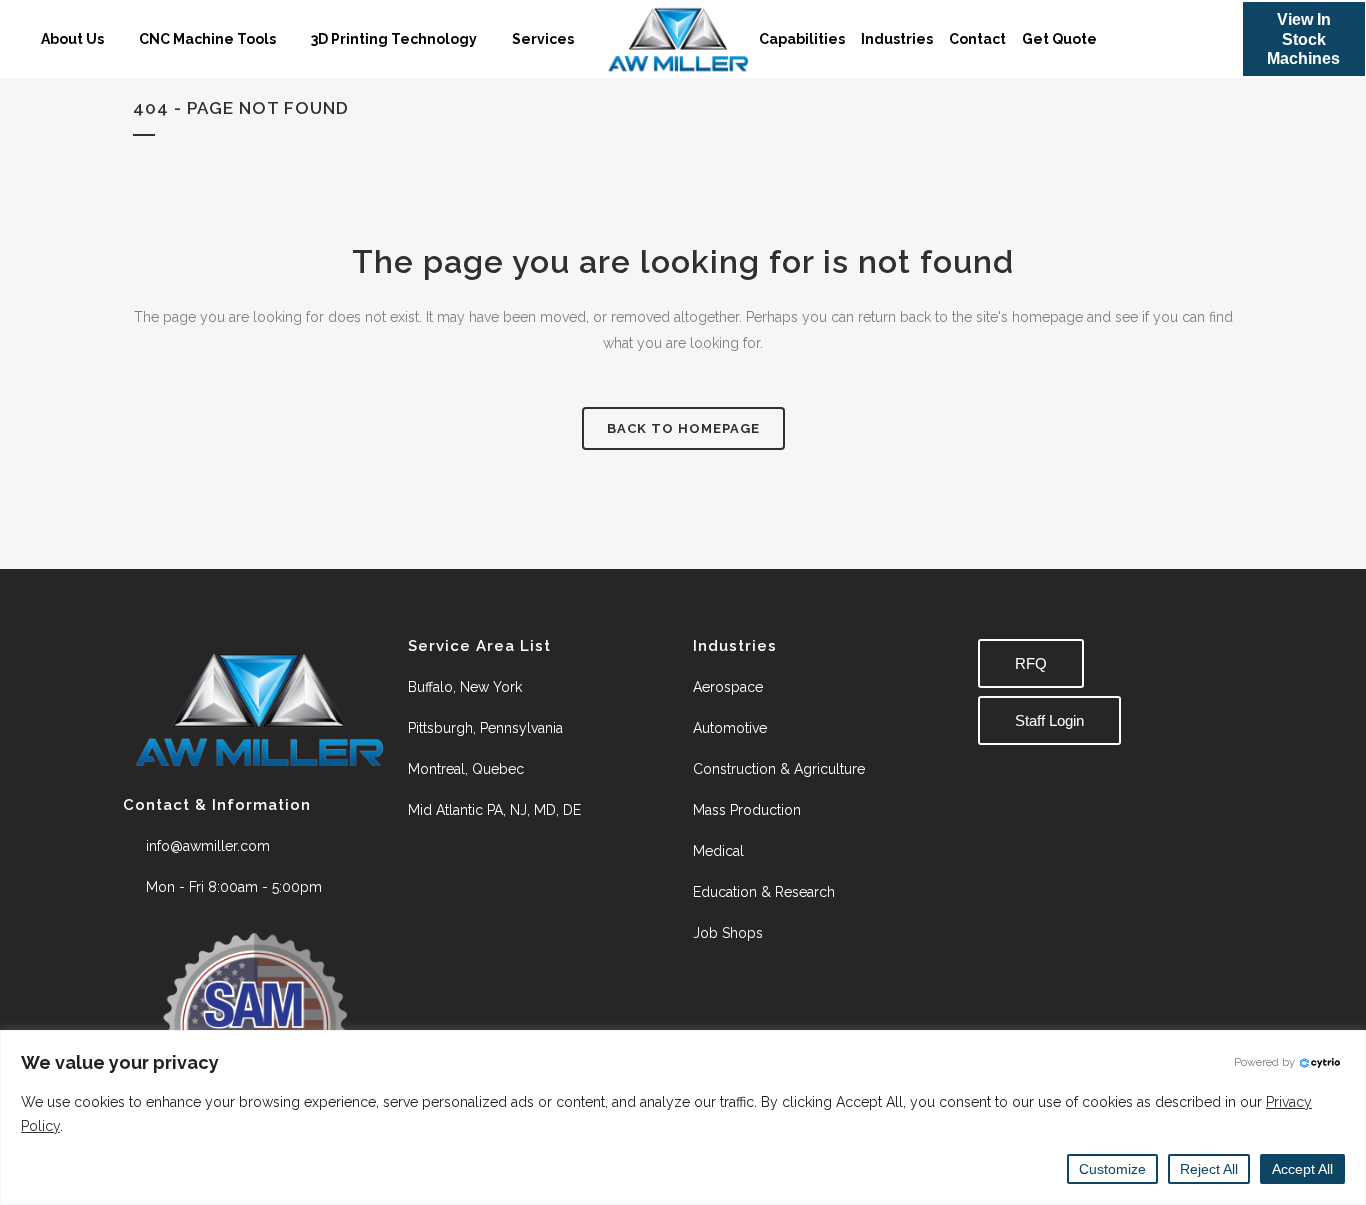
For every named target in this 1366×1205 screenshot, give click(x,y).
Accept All (1302, 1169)
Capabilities (802, 39)
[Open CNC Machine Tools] (288, 39)
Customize (1112, 1169)
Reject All (1209, 1169)
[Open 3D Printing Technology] (489, 39)
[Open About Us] (116, 39)
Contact (977, 39)
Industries (897, 39)
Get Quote (1059, 39)
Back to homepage (683, 428)
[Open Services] (586, 39)
